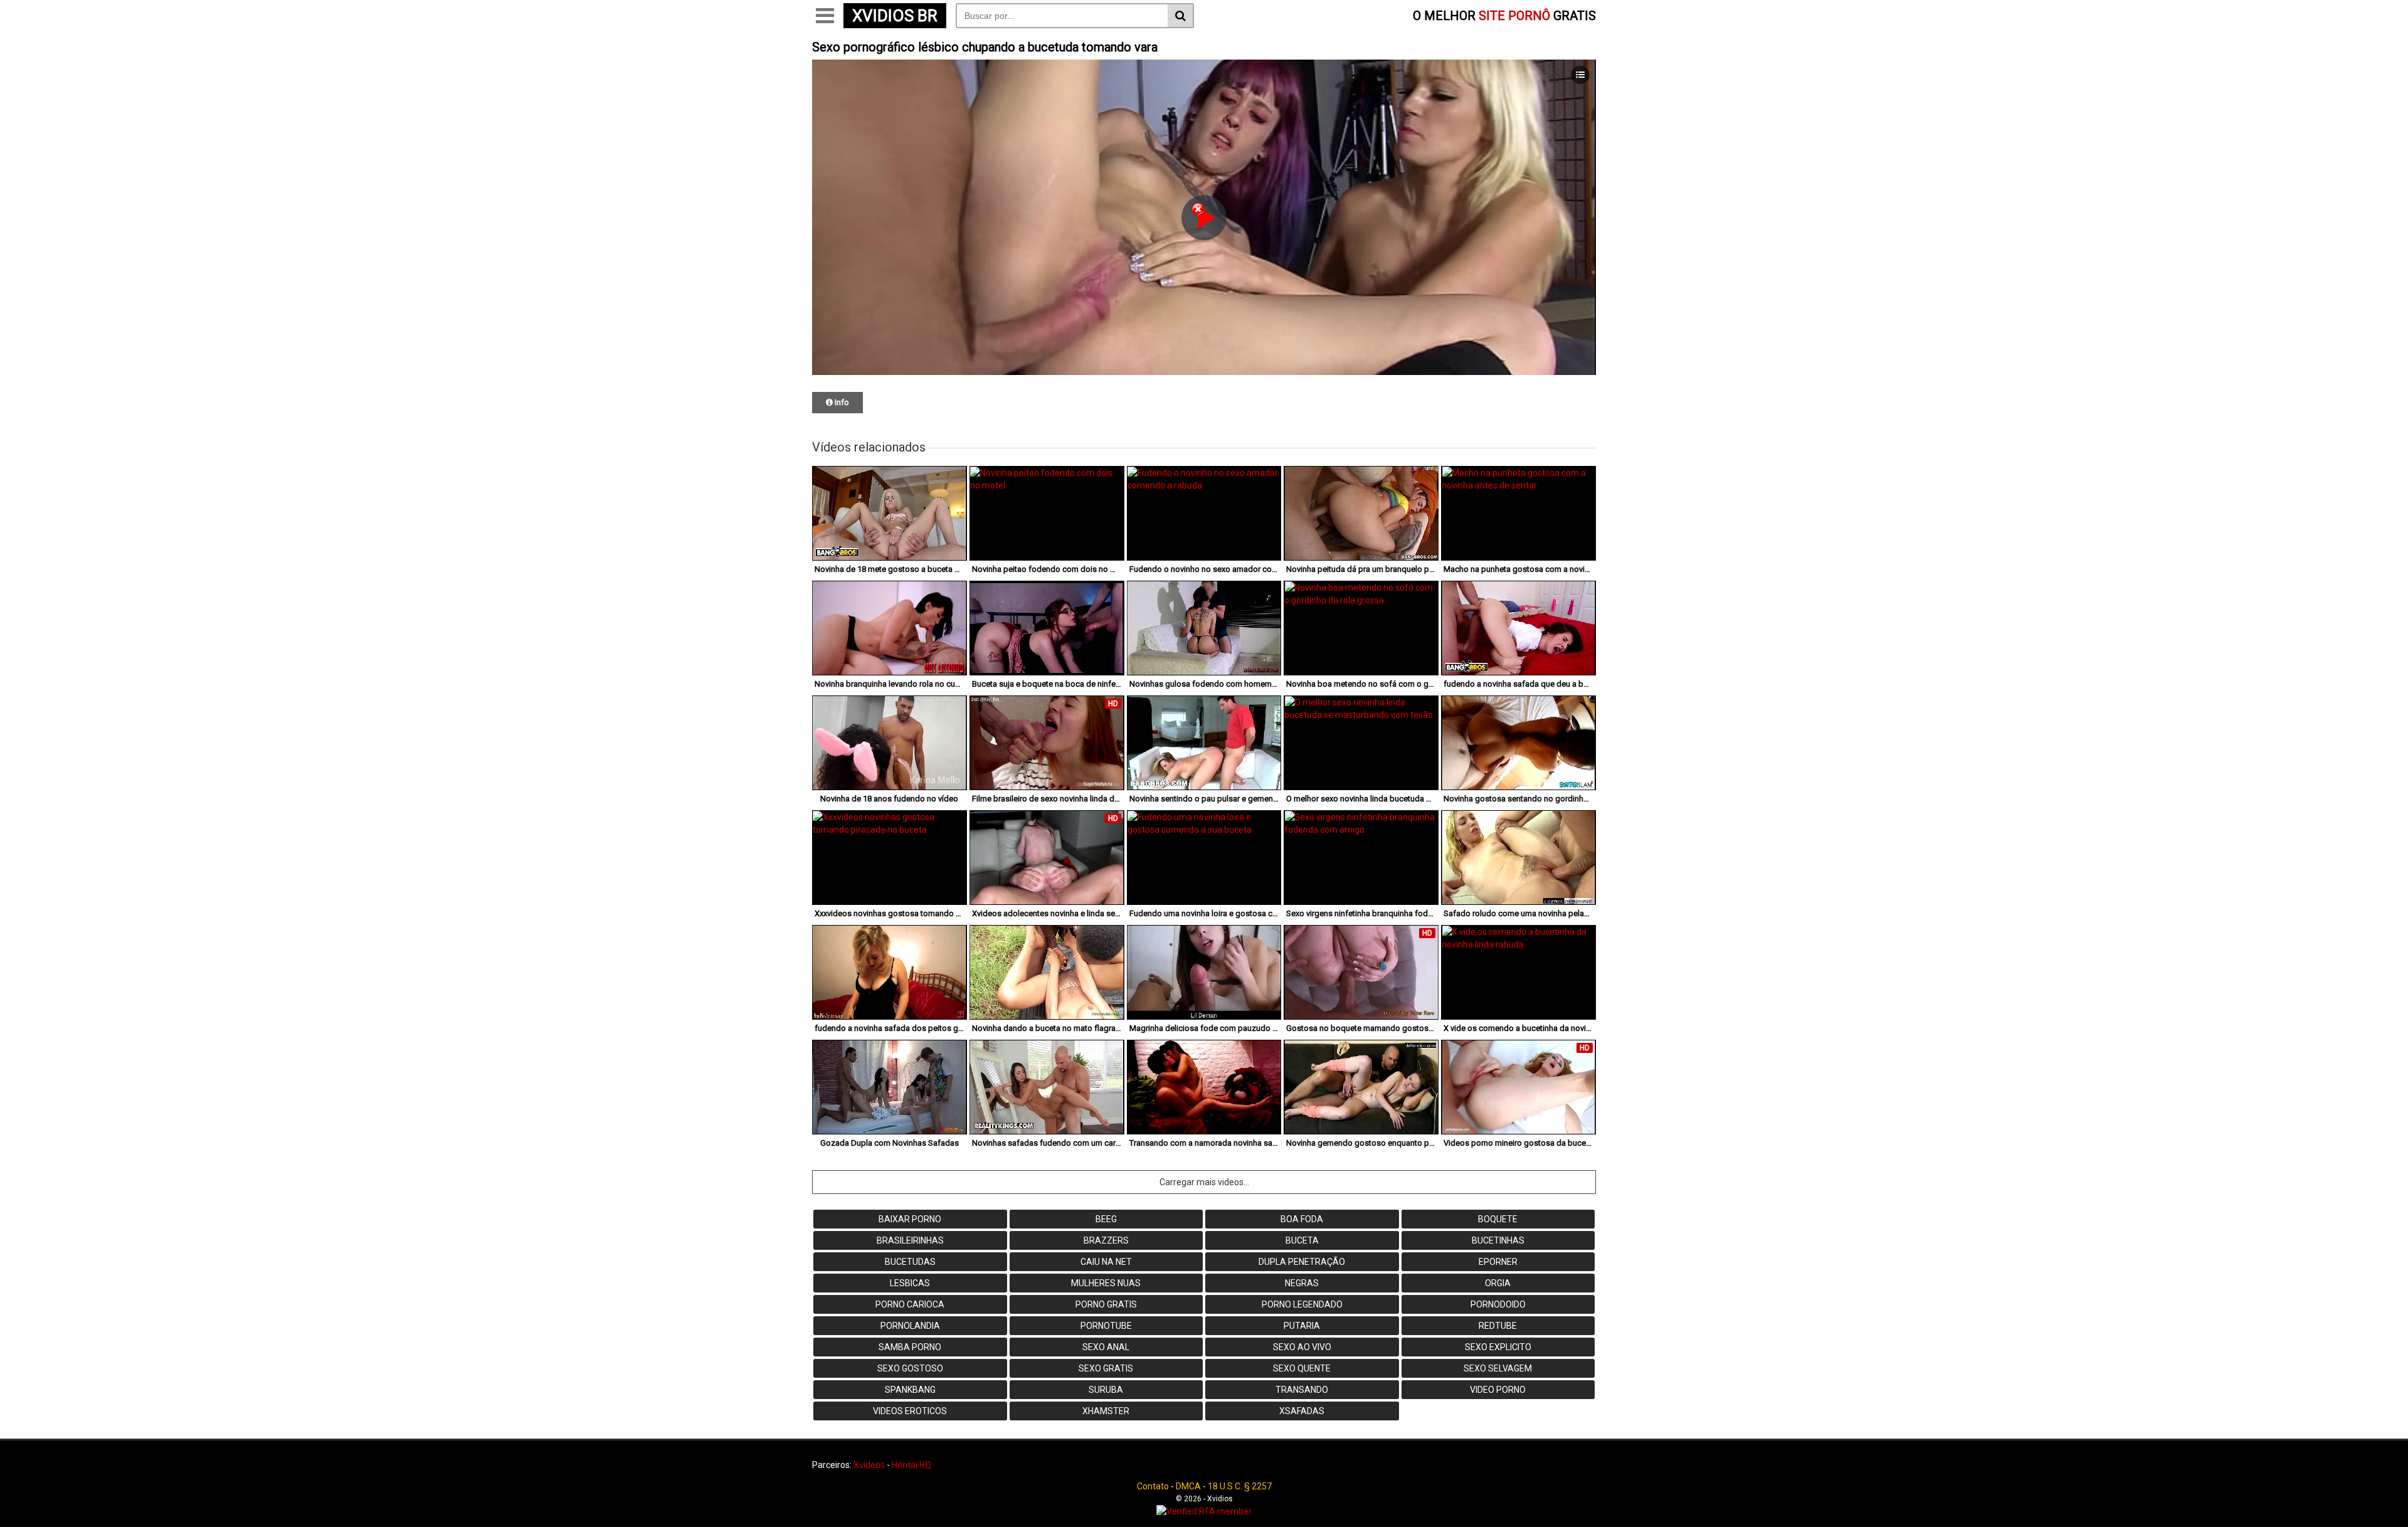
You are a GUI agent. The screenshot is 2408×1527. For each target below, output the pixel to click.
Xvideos (869, 1465)
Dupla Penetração (1302, 1262)
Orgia (1498, 1283)
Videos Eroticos (910, 1411)
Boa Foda (1302, 1219)
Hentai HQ (911, 1465)
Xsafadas (1302, 1411)
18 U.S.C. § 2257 (1240, 1486)
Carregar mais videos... (1204, 1182)
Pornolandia (910, 1326)
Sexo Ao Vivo (1302, 1347)
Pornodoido (1498, 1304)
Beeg (1106, 1219)
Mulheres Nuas (1106, 1283)
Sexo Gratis (1106, 1368)
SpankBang (910, 1390)
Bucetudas (910, 1262)
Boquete (1498, 1219)
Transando (1302, 1390)
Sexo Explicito (1498, 1347)
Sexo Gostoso (910, 1368)
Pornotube (1106, 1326)
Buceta (1302, 1240)
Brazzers (1106, 1240)
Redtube (1498, 1326)
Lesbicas (910, 1283)
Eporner (1498, 1262)
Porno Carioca (910, 1304)
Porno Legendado (1302, 1304)
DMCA (1188, 1486)
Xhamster (1106, 1411)
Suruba (1106, 1390)
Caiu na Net (1106, 1262)
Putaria (1302, 1326)
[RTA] (1204, 1511)
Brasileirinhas (910, 1240)
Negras (1302, 1283)
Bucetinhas (1498, 1240)
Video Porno (1498, 1390)
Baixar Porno (910, 1219)
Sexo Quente (1302, 1368)
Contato (1153, 1486)
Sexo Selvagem (1498, 1368)
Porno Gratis (1106, 1304)
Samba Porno (910, 1347)
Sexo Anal (1106, 1347)
